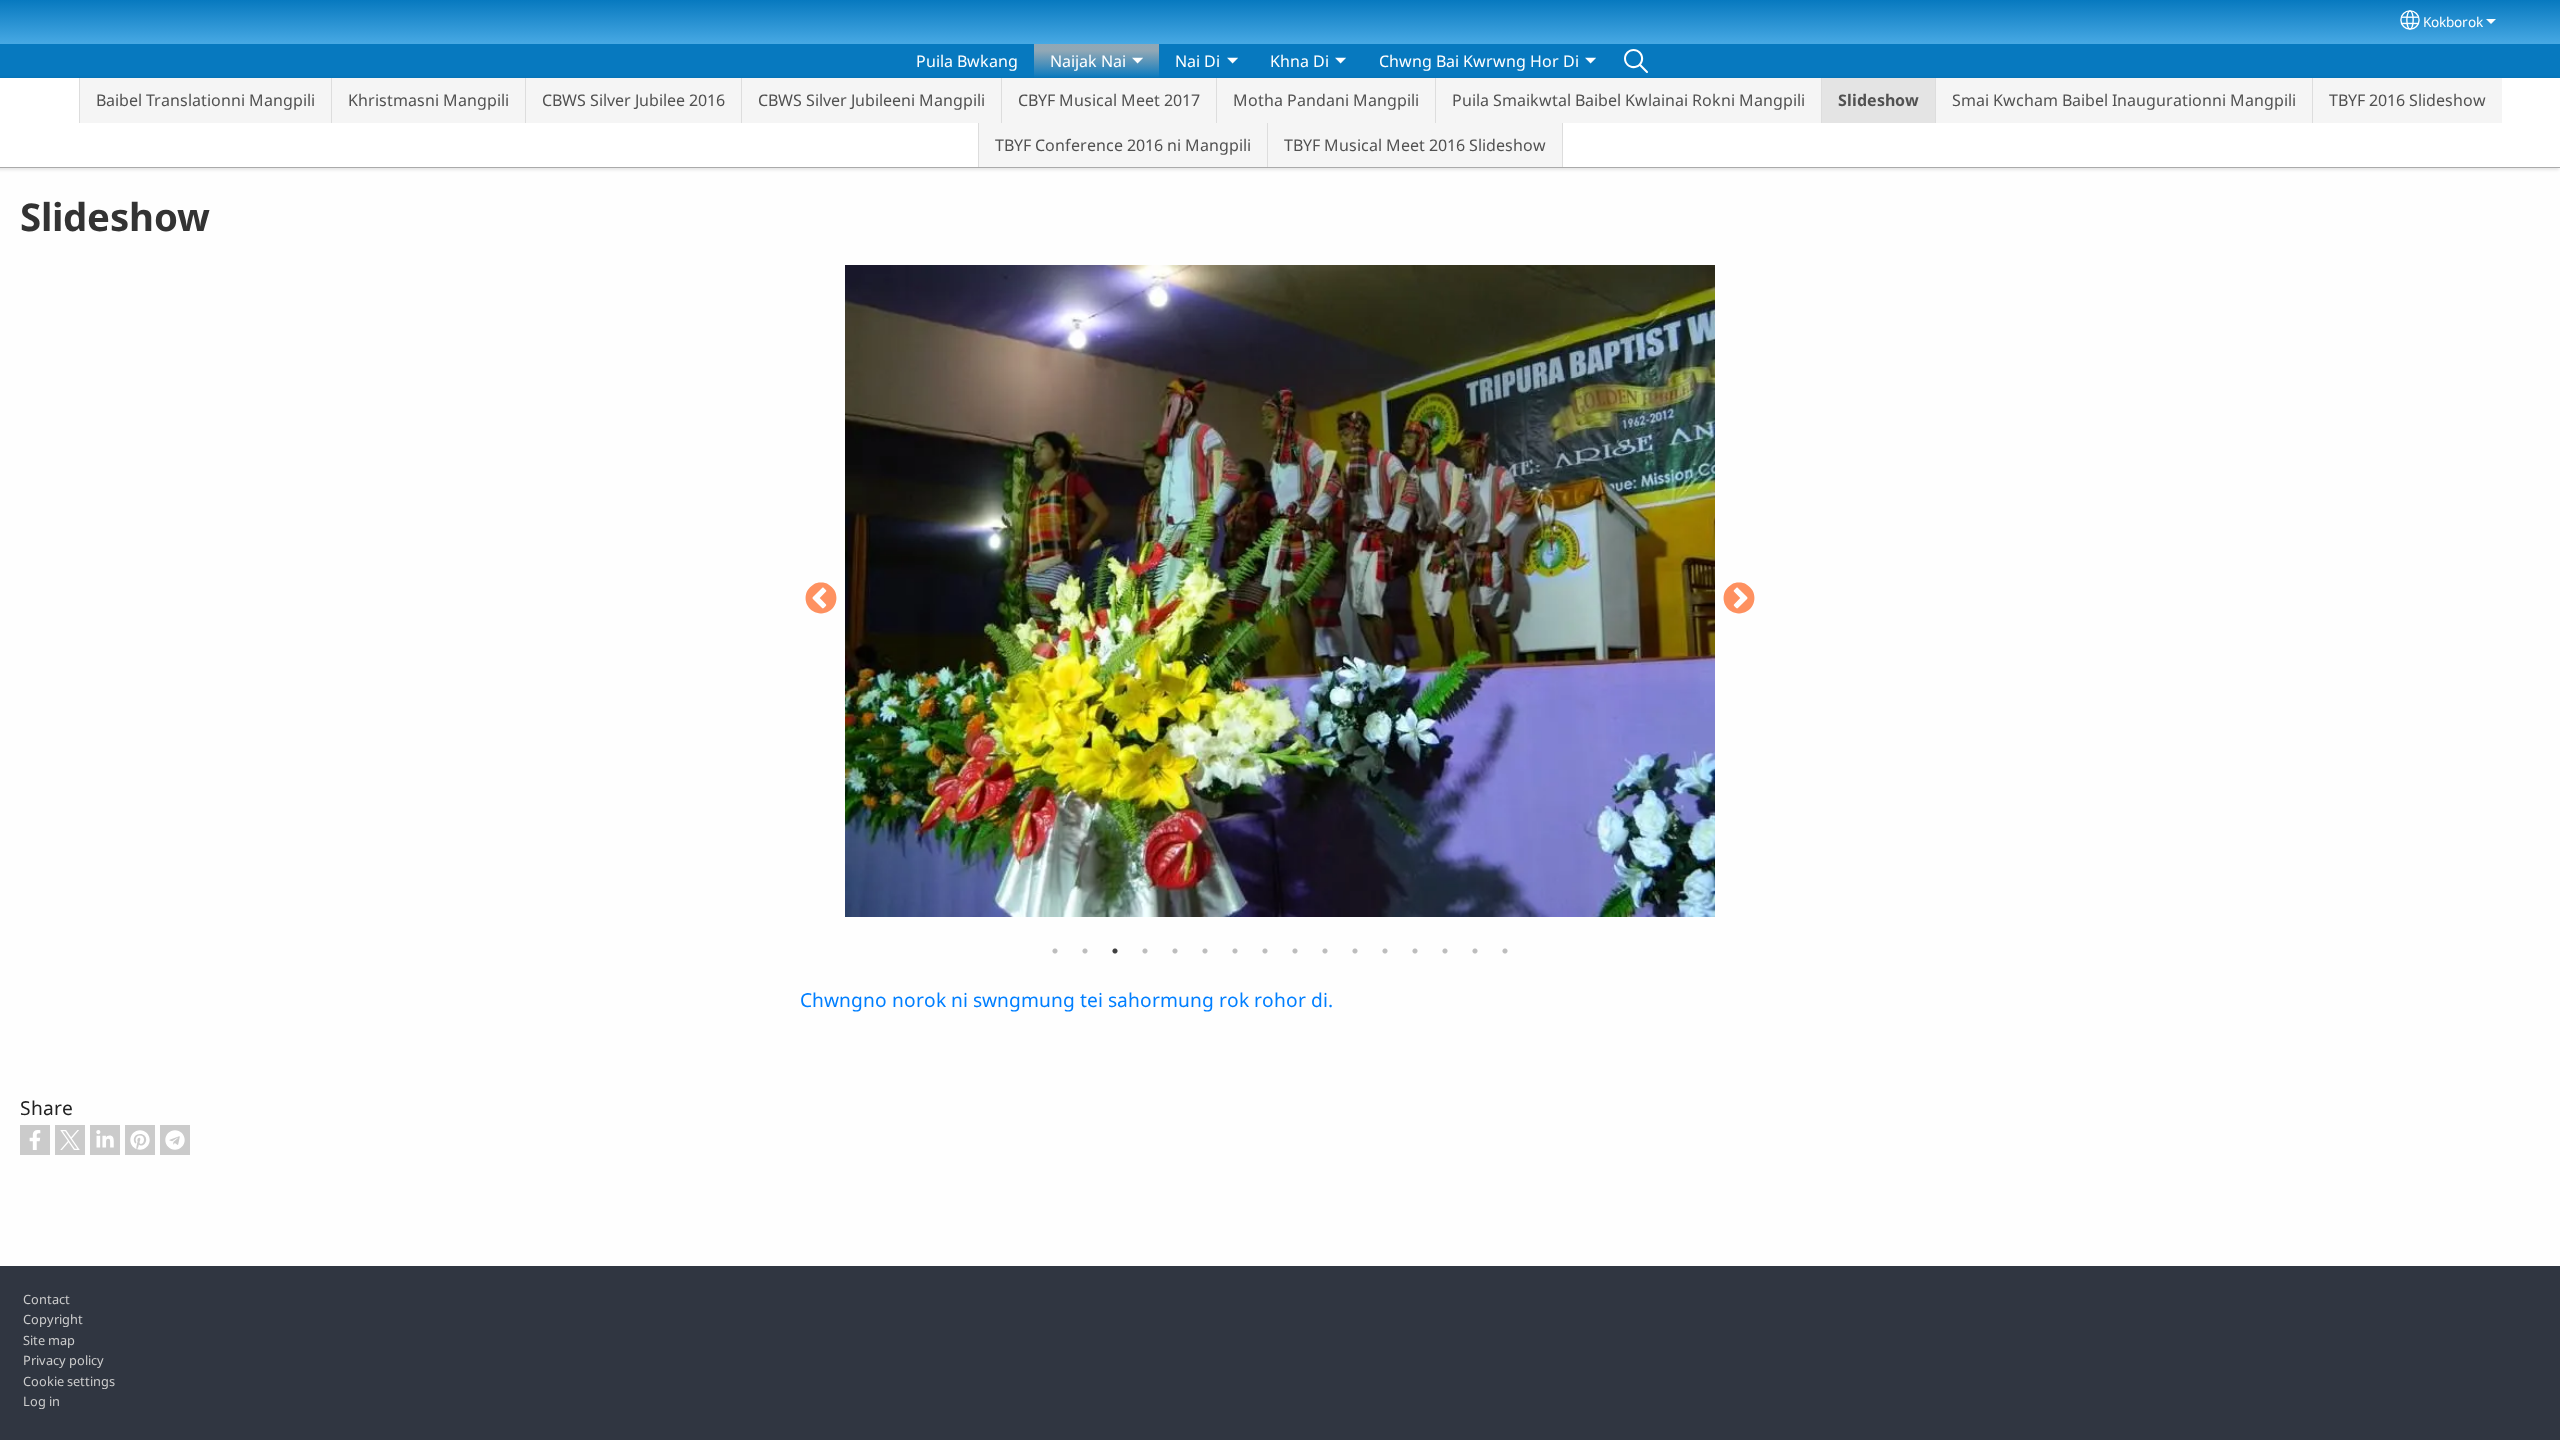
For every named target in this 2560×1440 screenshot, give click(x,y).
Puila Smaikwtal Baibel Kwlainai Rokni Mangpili (1628, 100)
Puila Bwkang (967, 61)
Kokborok (2453, 21)
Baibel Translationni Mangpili (205, 100)
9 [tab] (1295, 951)
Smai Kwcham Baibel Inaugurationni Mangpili (2124, 100)
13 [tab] (1415, 951)
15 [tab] (1475, 951)
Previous (821, 600)
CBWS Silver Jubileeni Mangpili (871, 100)
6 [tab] (1205, 951)
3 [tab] (1115, 951)
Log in (41, 1401)
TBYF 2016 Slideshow (2407, 100)
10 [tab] (1325, 951)
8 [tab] (1265, 951)
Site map (49, 1340)
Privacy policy (63, 1360)
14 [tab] (1445, 951)
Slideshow (1878, 100)
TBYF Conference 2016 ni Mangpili (1123, 145)
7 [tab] (1235, 951)
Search (1636, 61)
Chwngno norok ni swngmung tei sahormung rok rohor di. (1066, 999)
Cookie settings (69, 1381)
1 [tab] (1055, 951)
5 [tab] (1175, 951)
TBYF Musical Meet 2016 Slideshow (1415, 145)
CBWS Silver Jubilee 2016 (633, 100)
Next (1739, 600)
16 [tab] (1505, 951)
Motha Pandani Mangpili (1326, 100)
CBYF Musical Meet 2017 (1109, 100)
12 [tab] (1385, 951)
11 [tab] (1355, 951)
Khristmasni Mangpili (428, 100)
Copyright (53, 1319)
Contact (46, 1299)
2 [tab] (1085, 951)
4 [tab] (1145, 951)
